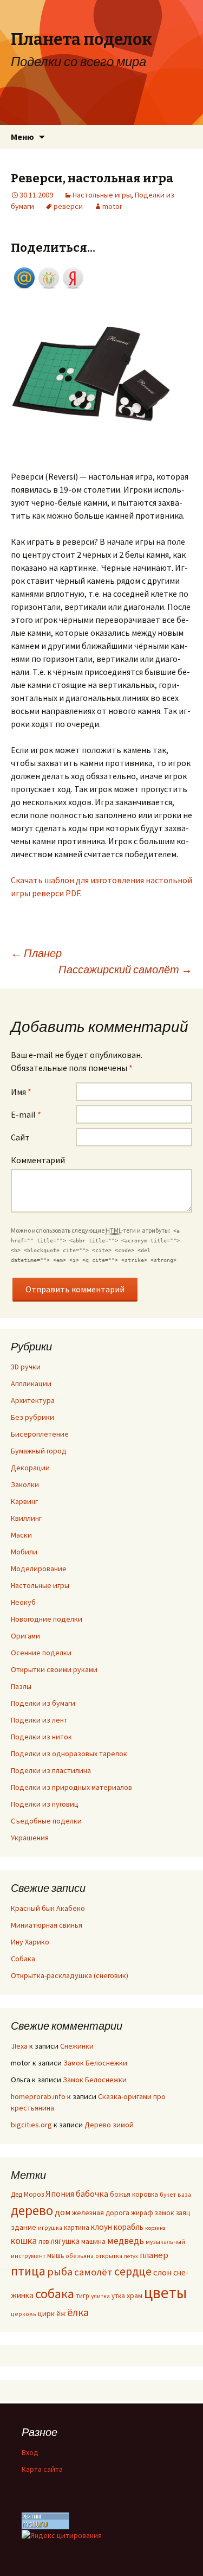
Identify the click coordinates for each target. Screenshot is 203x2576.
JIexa (19, 2046)
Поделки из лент (39, 1720)
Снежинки (77, 2046)
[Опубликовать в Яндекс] (73, 277)
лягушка (65, 2241)
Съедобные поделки (46, 1821)
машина (93, 2242)
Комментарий (38, 1160)
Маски (21, 1535)
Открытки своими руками (54, 1669)
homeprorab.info (38, 2096)
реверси (68, 206)
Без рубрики (32, 1417)
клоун (101, 2227)
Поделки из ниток (41, 1737)
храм (135, 2296)
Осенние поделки (41, 1653)
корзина (155, 2228)
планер (154, 2255)
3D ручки (26, 1367)
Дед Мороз (27, 2194)
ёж (61, 2314)
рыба (60, 2271)
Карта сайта (42, 2469)
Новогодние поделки (47, 1619)
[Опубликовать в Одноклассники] (49, 277)
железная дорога (101, 2213)
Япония (60, 2194)
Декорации (30, 1468)
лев (44, 2241)
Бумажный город (39, 1451)
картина (77, 2227)
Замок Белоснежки (95, 2063)
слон (162, 2272)
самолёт (93, 2272)
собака (55, 2294)
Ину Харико (30, 1942)
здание (24, 2227)
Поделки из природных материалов (71, 1787)
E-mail (26, 1114)
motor (112, 206)
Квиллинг (26, 1518)
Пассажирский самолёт (125, 969)
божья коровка (134, 2194)
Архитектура (33, 1400)
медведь (126, 2241)
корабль (129, 2227)
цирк (46, 2313)
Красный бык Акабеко (48, 1908)
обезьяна (80, 2256)
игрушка (50, 2227)
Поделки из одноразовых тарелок (69, 1754)
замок (165, 2213)
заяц (183, 2212)
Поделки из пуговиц (45, 1804)
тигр (83, 2296)
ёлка (78, 2312)
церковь (24, 2314)
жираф (142, 2212)
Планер (36, 953)
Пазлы (21, 1686)
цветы (165, 2293)
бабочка (92, 2194)
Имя (21, 1092)
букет (168, 2194)
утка (118, 2296)
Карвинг (24, 1501)
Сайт (20, 1137)
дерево (32, 2210)
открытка (109, 2256)
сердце (133, 2271)
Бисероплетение (40, 1434)
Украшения (30, 1838)
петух (131, 2256)
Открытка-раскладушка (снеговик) (70, 1975)
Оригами (25, 1636)
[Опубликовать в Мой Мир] (24, 277)
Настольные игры (102, 195)
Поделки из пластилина (51, 1770)
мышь (55, 2255)
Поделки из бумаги (43, 1703)
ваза (184, 2194)
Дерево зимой (109, 2125)
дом (63, 2212)
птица (28, 2271)
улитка (100, 2296)
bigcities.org (31, 2125)
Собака (23, 1959)
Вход (30, 2452)
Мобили (24, 1552)
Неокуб (23, 1602)
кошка (24, 2241)
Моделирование (39, 1568)
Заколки (25, 1484)
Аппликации (31, 1383)
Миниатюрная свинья (47, 1925)
